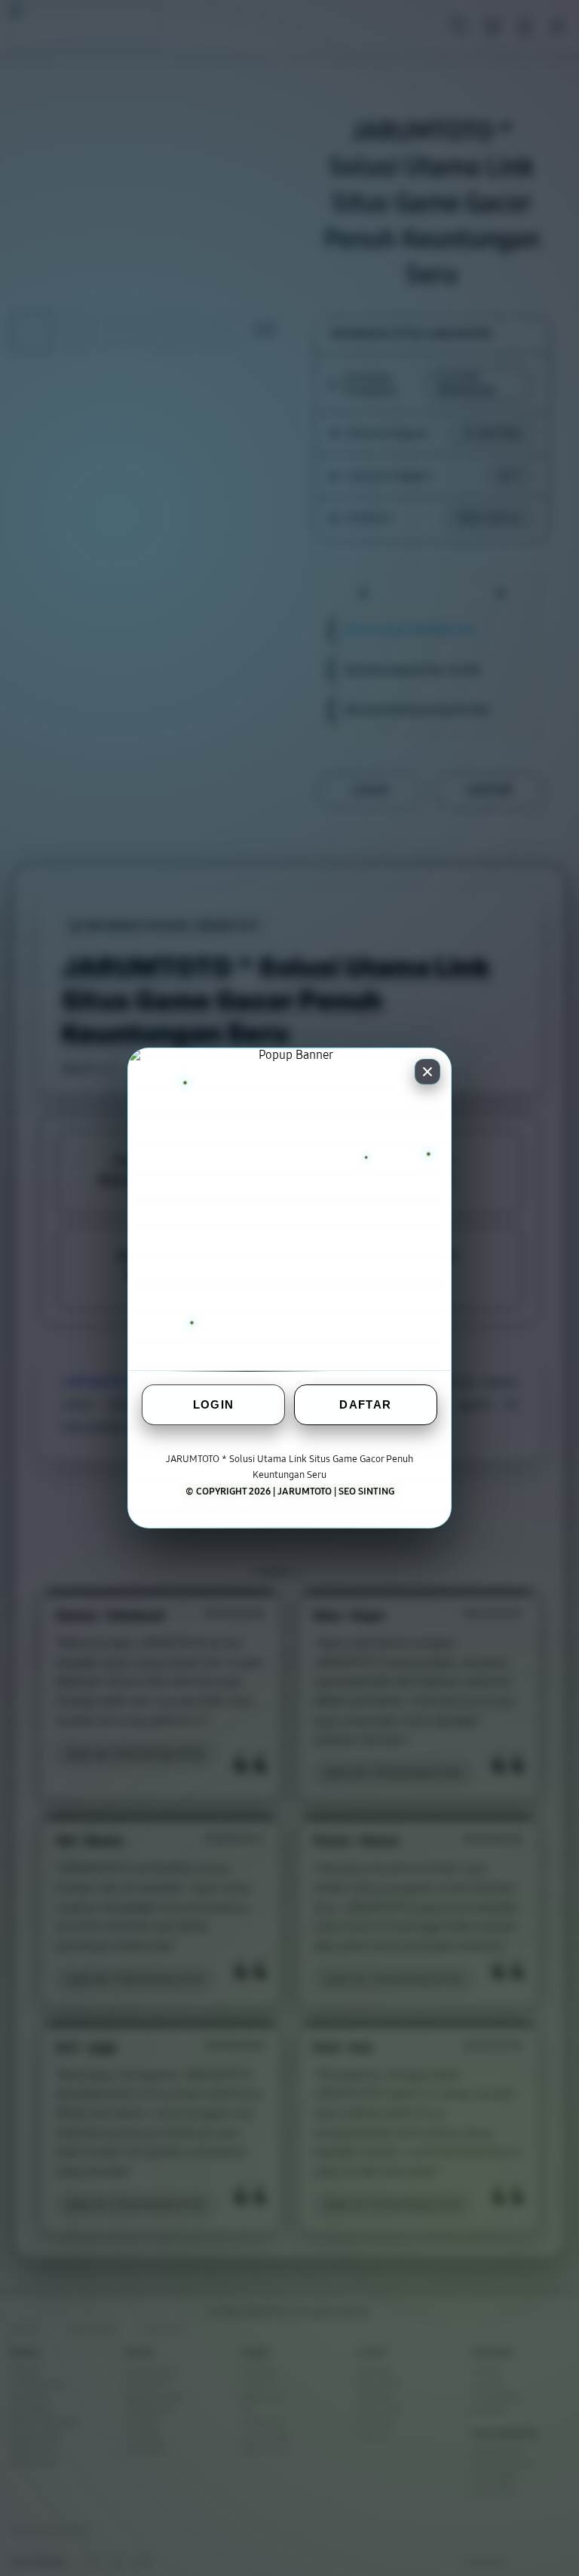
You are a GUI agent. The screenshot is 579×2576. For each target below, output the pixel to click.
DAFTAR (365, 1404)
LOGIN (214, 1404)
